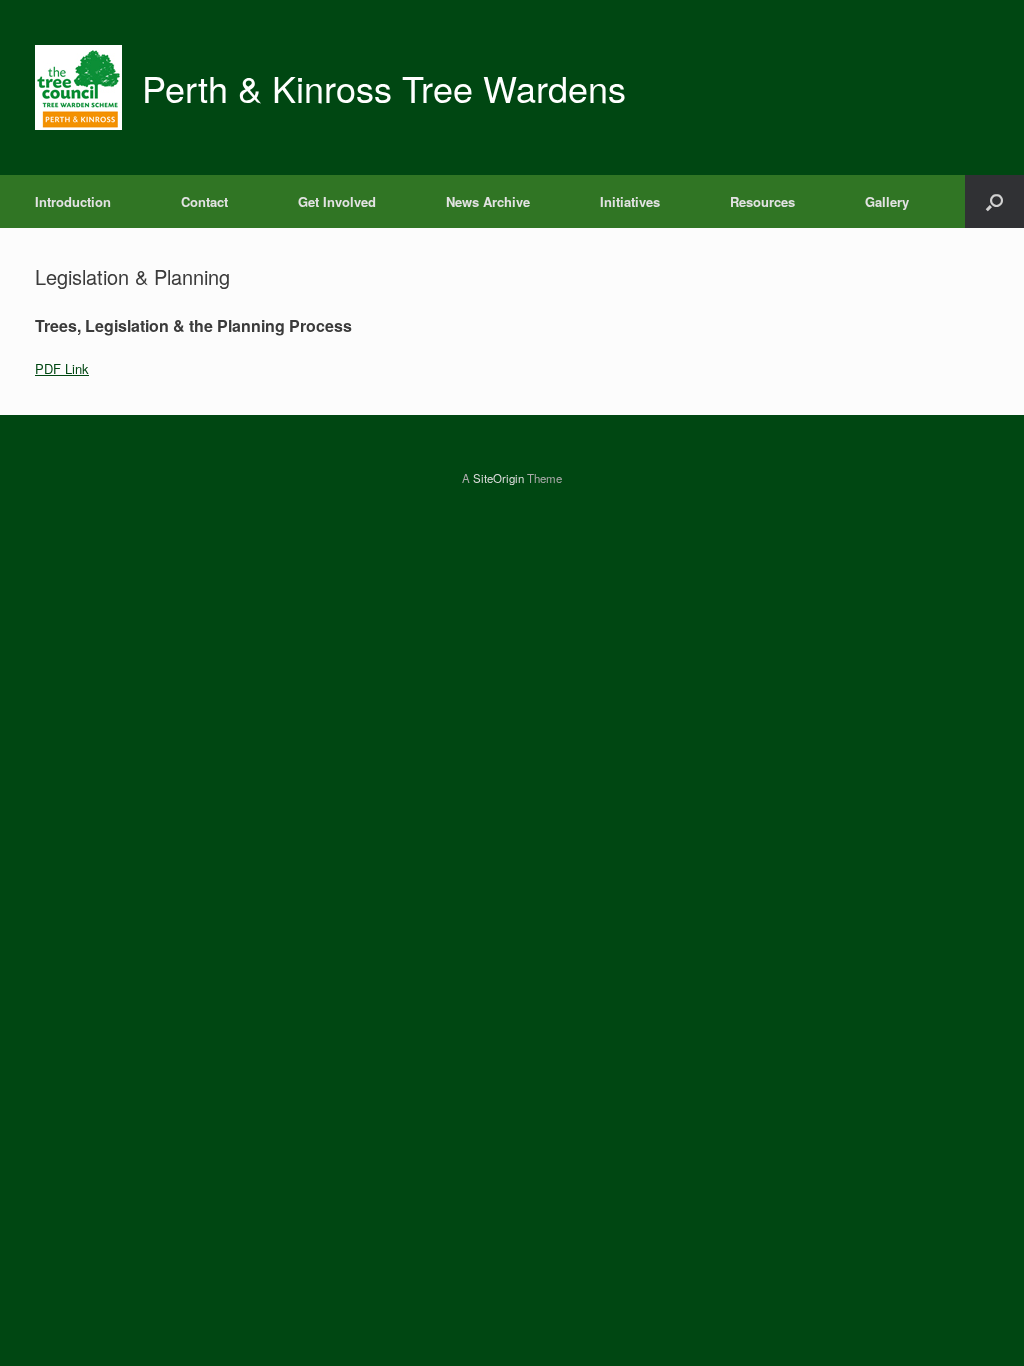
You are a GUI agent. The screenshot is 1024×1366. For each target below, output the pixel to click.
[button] (994, 201)
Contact (204, 201)
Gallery (887, 201)
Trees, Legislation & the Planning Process (193, 325)
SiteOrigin (498, 478)
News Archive (488, 201)
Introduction (73, 201)
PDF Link (62, 368)
